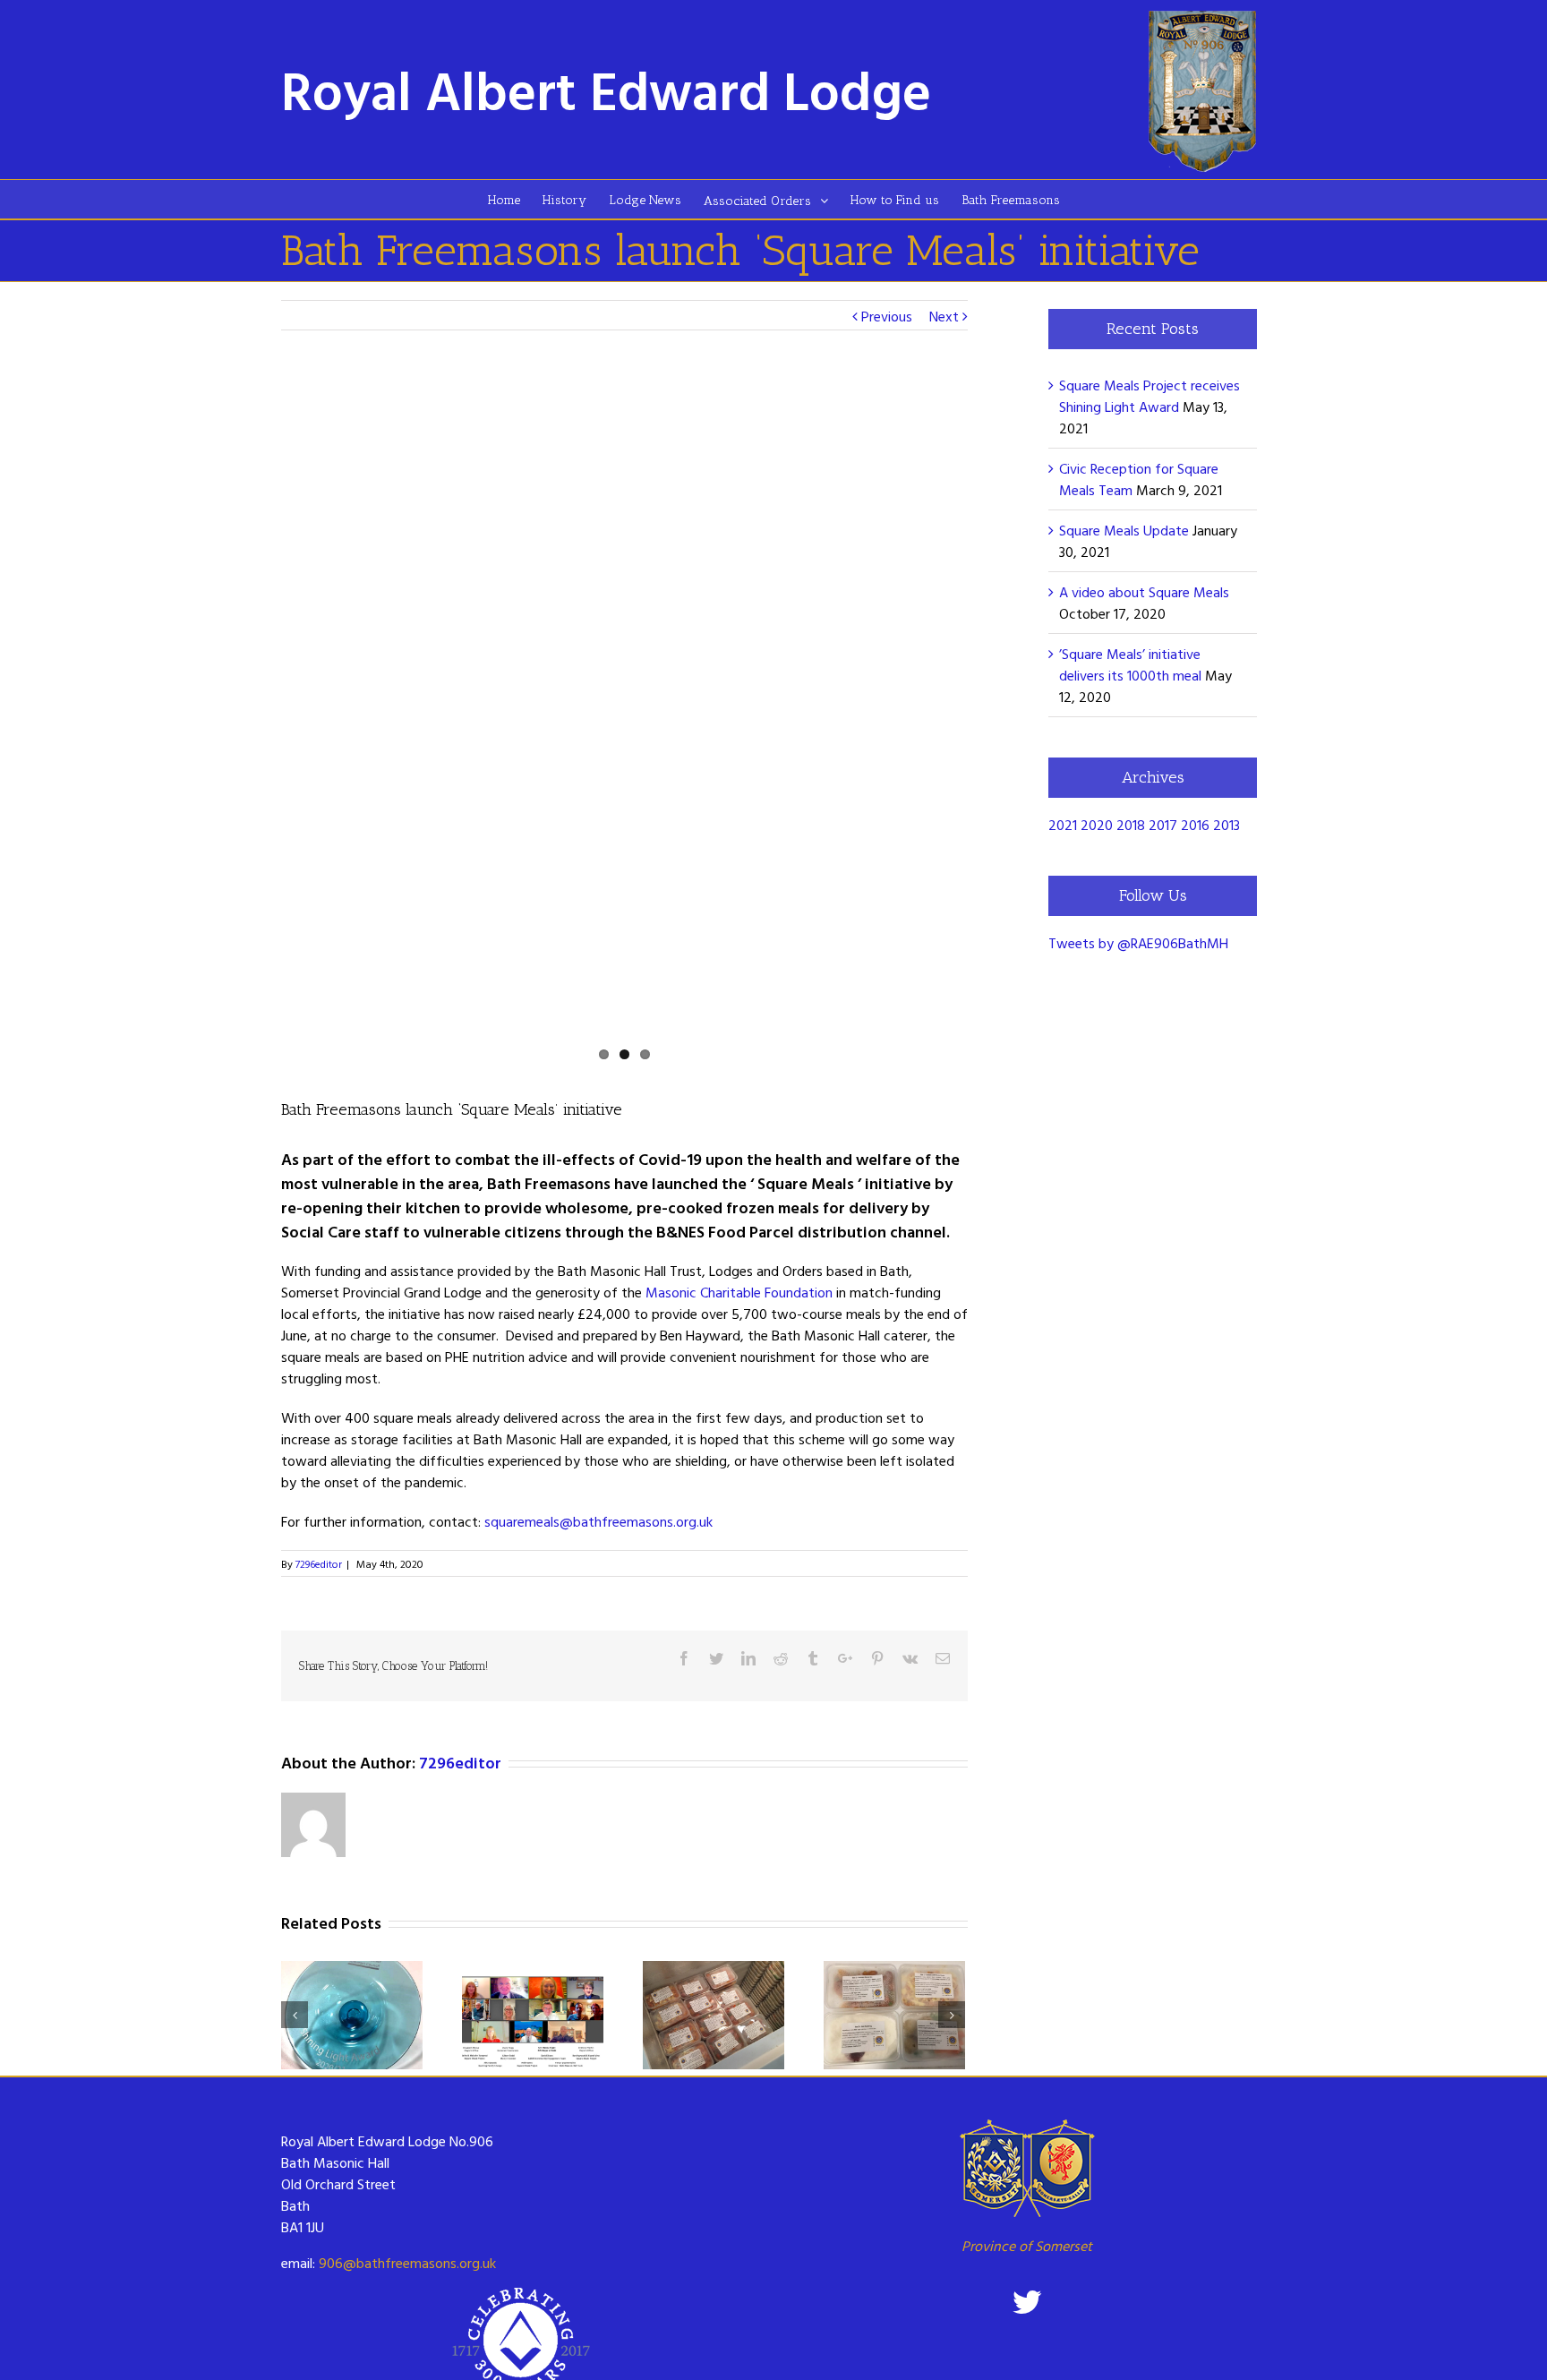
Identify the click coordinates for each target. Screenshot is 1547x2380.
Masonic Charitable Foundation (739, 1292)
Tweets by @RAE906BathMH (1138, 943)
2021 (1063, 825)
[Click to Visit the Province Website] (1026, 2168)
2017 (1163, 825)
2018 (1131, 825)
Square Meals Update (1124, 530)
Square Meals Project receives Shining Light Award (1150, 396)
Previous (887, 316)
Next (944, 316)
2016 (1195, 825)
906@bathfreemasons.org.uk (407, 2263)
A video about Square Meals (1144, 592)
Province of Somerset (1027, 2246)
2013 (1226, 825)
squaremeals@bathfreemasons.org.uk (598, 1521)
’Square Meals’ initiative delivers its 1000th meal (1130, 664)
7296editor (319, 1563)
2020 (1097, 825)
